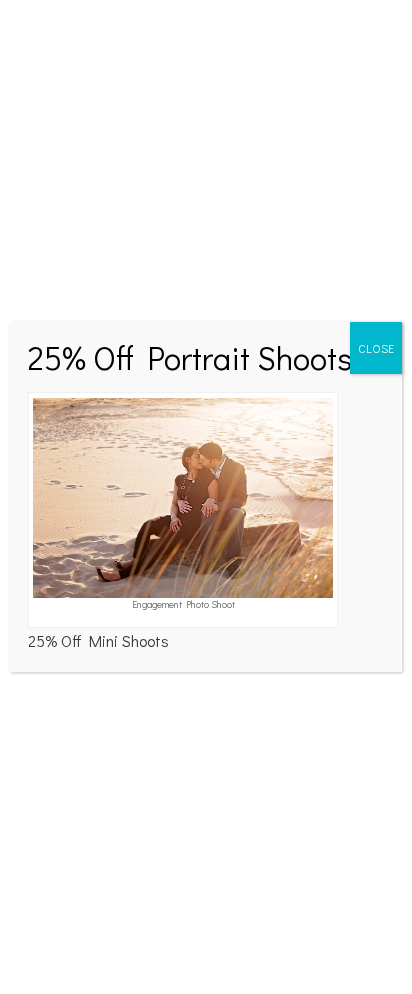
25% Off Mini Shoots (98, 640)
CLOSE (376, 348)
